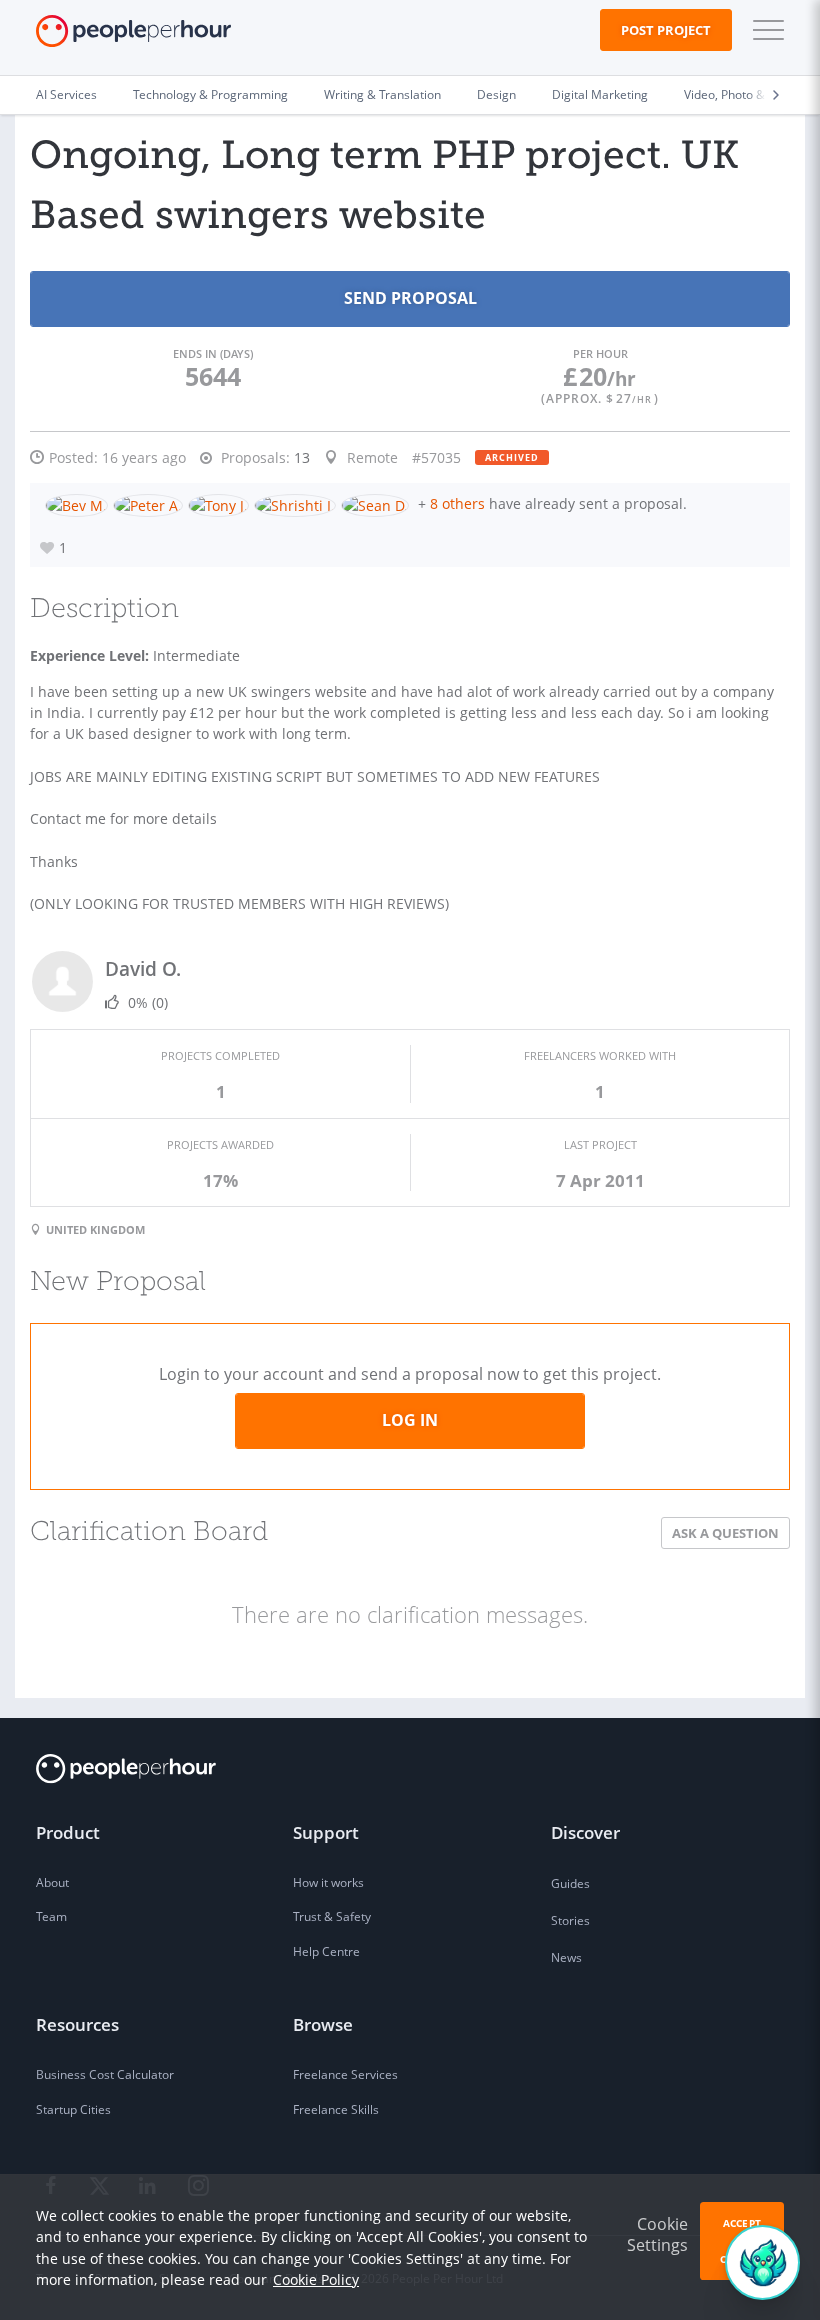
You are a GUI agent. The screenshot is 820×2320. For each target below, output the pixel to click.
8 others (457, 503)
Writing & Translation (382, 94)
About (52, 1882)
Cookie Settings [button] (657, 2234)
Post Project (666, 30)
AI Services (66, 94)
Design (496, 94)
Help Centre (326, 1951)
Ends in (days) (213, 353)
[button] (764, 30)
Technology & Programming (210, 94)
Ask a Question (725, 1533)
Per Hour (600, 353)
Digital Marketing (600, 94)
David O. (143, 968)
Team (51, 1916)
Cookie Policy (316, 2279)
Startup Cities (73, 2109)
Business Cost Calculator (105, 2074)
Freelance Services (345, 2074)
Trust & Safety (332, 1916)
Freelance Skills (336, 2109)
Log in (410, 1420)
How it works (328, 1882)
